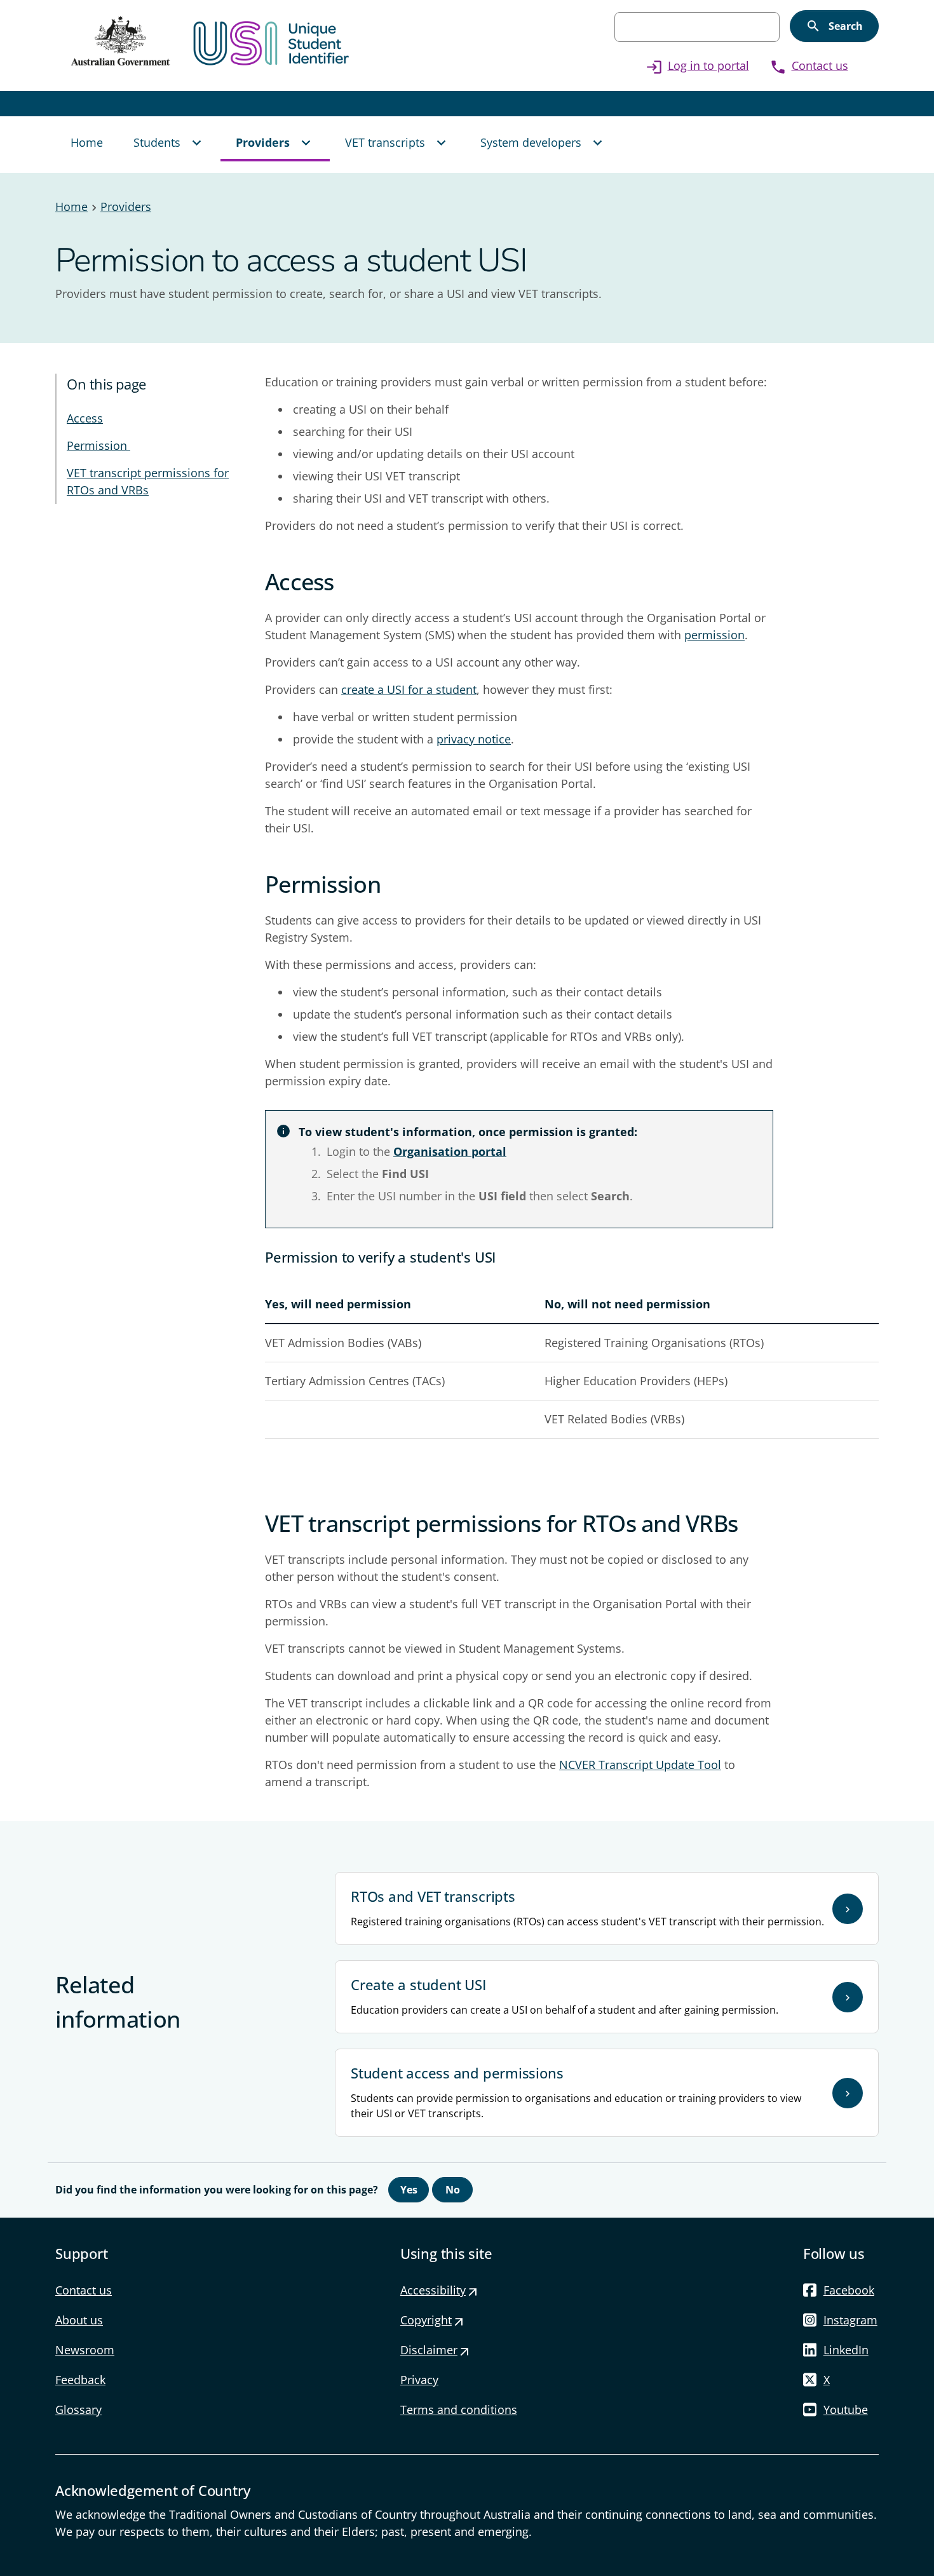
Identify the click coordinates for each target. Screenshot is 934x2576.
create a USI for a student (409, 689)
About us (79, 2320)
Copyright (432, 2320)
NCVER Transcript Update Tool (640, 1765)
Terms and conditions (459, 2410)
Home (71, 207)
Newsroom (85, 2350)
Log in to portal (697, 65)
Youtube (846, 2410)
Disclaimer (435, 2350)
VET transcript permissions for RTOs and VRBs (148, 481)
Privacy (419, 2380)
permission (714, 635)
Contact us (809, 65)
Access (85, 418)
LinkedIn (846, 2350)
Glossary (78, 2410)
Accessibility (439, 2290)
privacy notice (474, 739)
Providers (126, 207)
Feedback (80, 2380)
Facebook (849, 2290)
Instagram (850, 2320)
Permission (98, 445)
